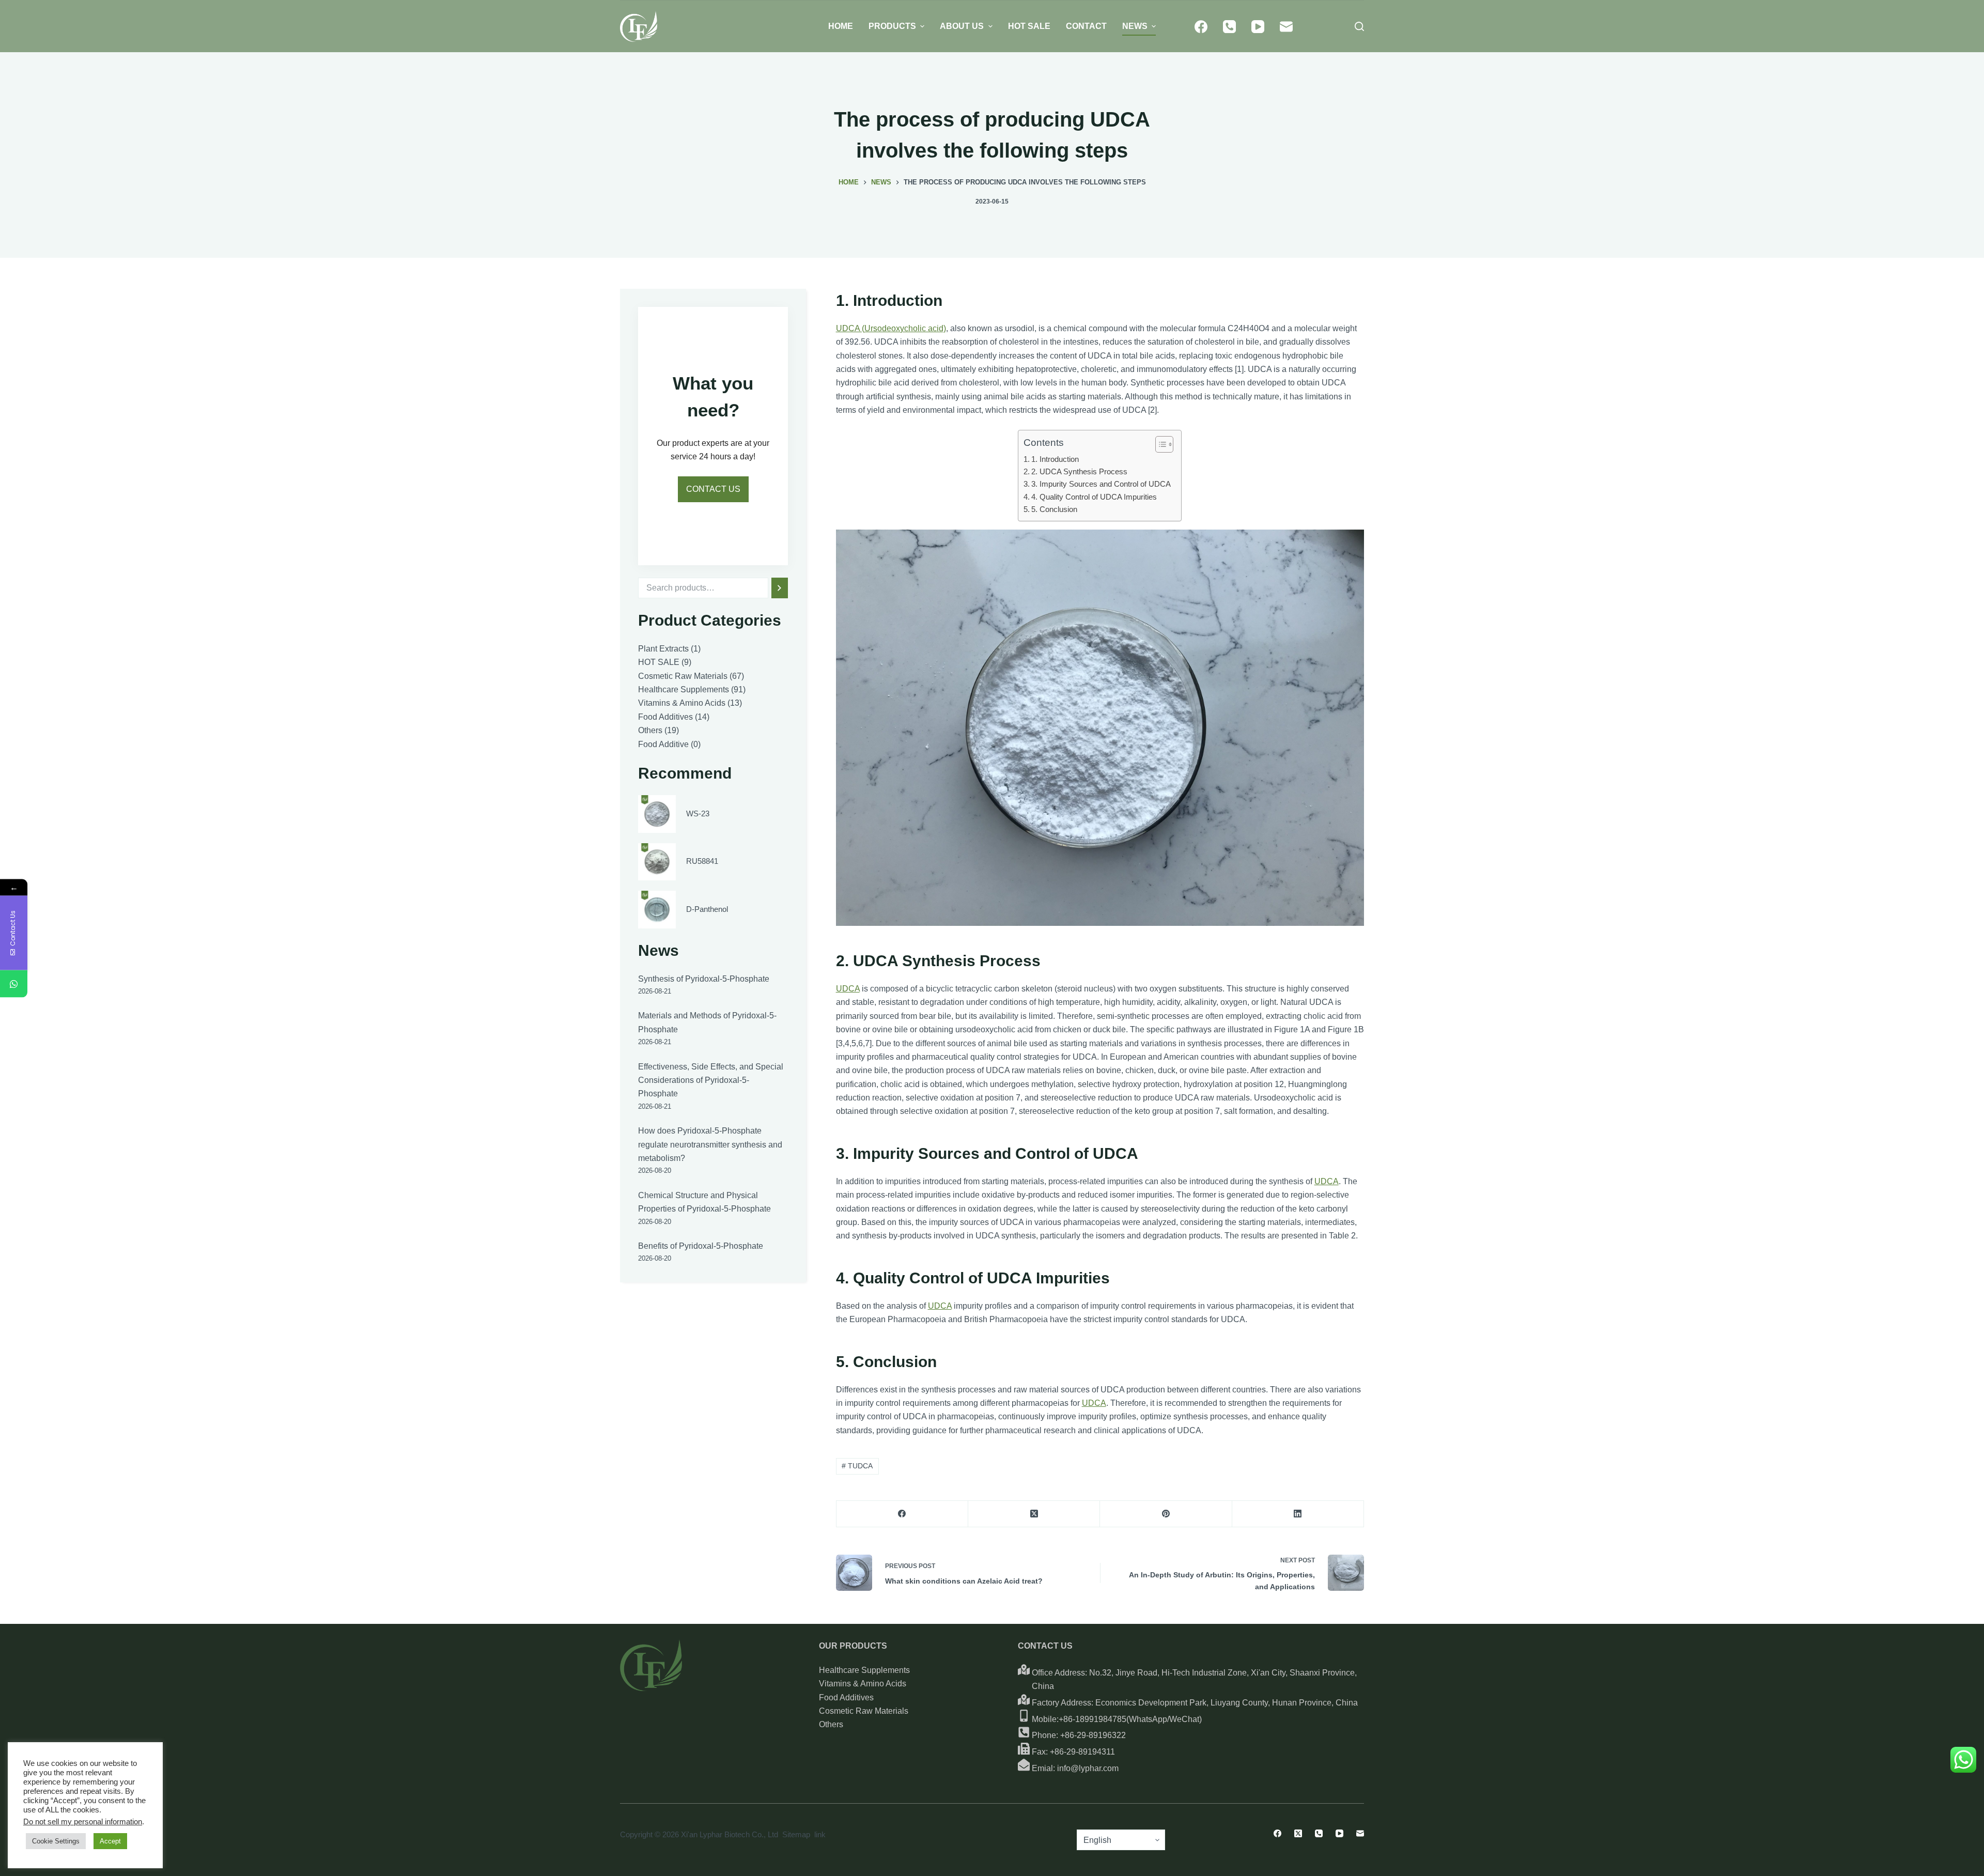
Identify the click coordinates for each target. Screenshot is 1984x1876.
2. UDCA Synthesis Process (1079, 471)
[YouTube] (1258, 27)
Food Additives (846, 1697)
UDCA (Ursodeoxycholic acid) (891, 328)
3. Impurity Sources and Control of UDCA (1101, 484)
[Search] (780, 588)
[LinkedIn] (1298, 1514)
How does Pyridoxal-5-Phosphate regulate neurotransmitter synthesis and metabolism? (710, 1144)
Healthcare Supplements (864, 1670)
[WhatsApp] (14, 983)
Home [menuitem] (841, 26)
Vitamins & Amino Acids (863, 1684)
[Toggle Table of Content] (1159, 444)
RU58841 (702, 861)
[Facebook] (1201, 27)
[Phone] (1229, 27)
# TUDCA (857, 1466)
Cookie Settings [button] (56, 1841)
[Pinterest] (1166, 1514)
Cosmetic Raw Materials (864, 1711)
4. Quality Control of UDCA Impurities (1094, 497)
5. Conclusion (1054, 509)
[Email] (1286, 27)
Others (831, 1724)
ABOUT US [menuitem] (962, 26)
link (820, 1834)
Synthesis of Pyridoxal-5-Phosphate (704, 979)
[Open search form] (1359, 26)
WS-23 (698, 813)
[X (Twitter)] (1034, 1514)
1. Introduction (1055, 459)
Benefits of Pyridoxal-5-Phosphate (701, 1246)
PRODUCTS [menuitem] (892, 26)
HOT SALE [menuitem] (1029, 26)
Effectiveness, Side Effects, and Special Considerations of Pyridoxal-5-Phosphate (711, 1080)
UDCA (848, 989)
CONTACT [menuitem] (1086, 26)
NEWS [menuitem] (1135, 26)
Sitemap (796, 1834)
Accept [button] (110, 1841)
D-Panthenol (707, 909)
